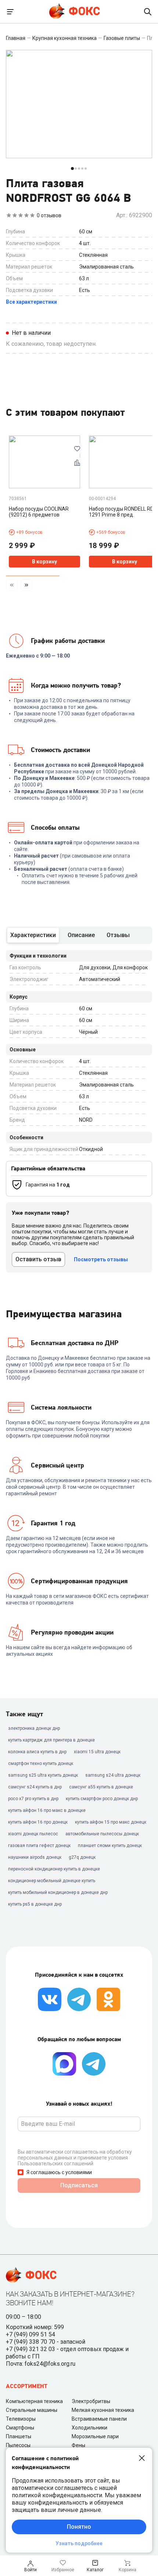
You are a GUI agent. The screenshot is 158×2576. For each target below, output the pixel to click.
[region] (79, 516)
